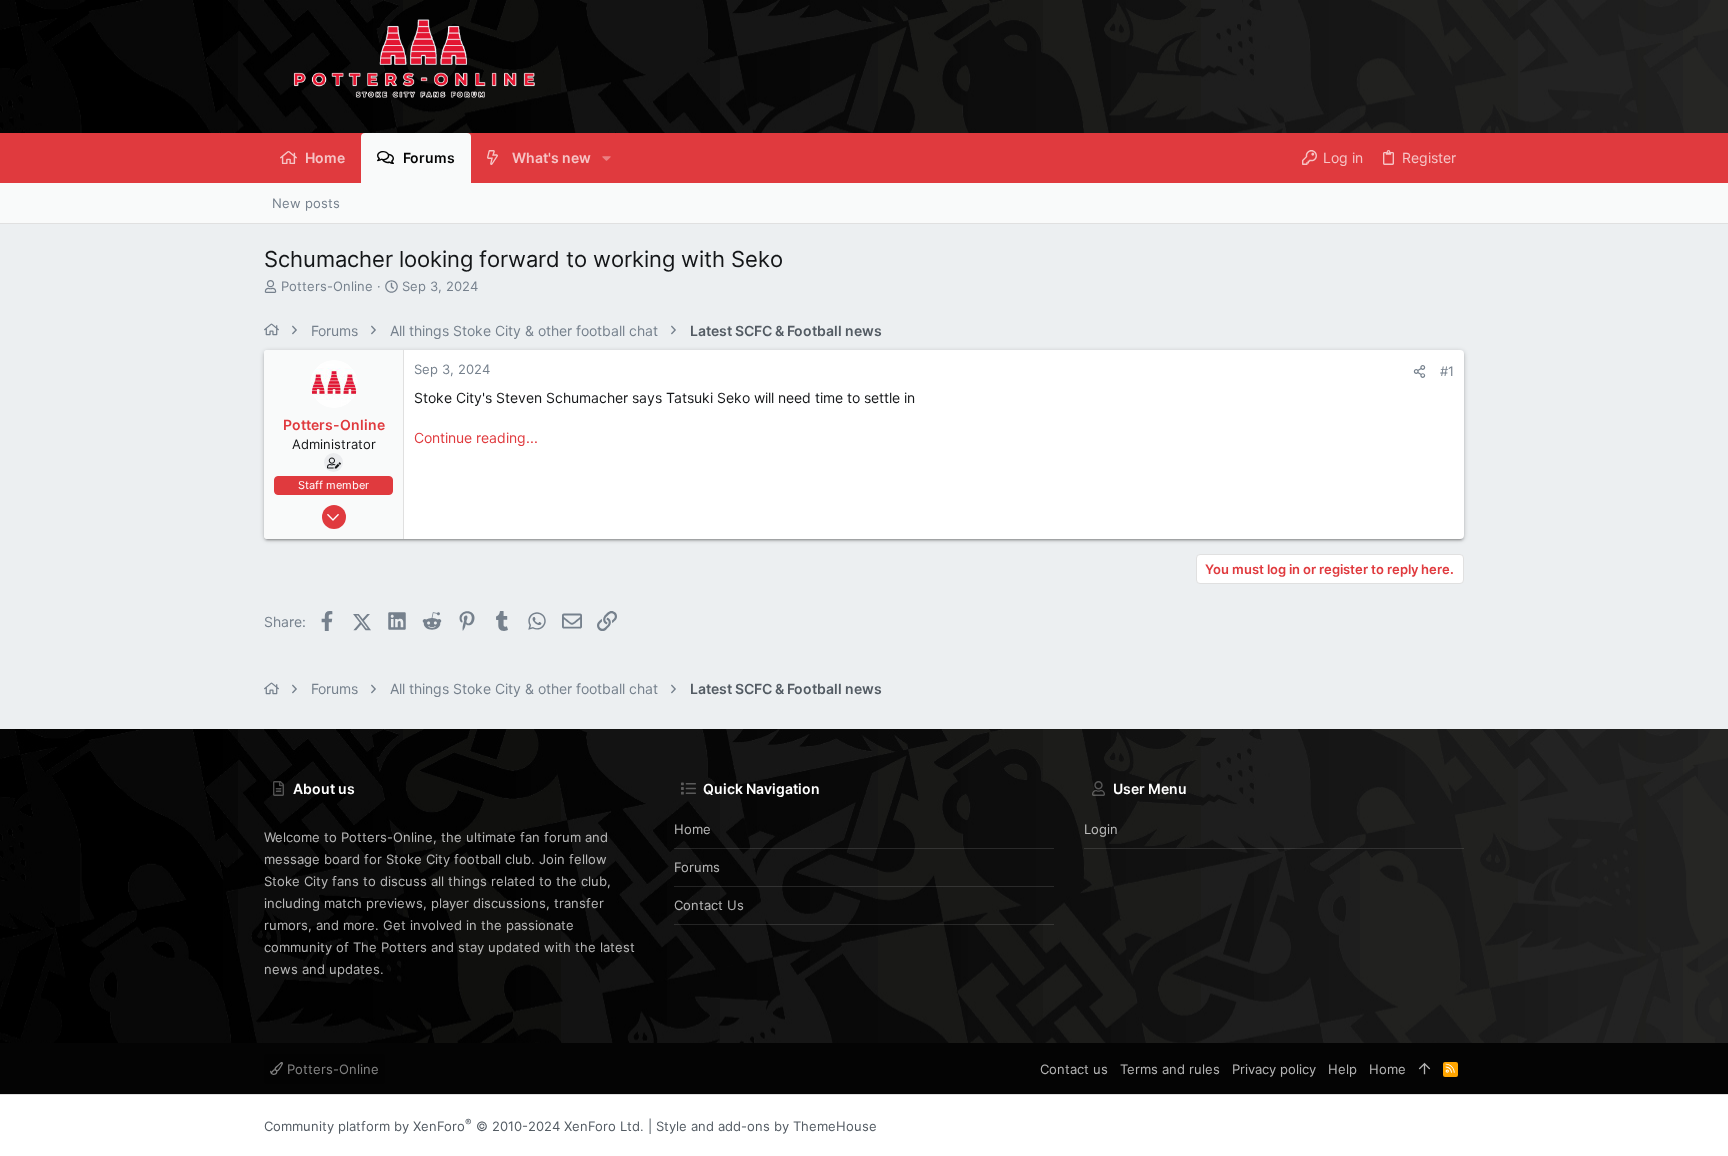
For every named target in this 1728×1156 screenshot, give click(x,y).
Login (1101, 829)
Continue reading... (476, 437)
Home (692, 829)
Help (1342, 1069)
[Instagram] (1425, 1125)
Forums (697, 867)
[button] (606, 158)
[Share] (1419, 371)
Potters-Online (331, 1069)
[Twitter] (1455, 1125)
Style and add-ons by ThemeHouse (766, 1126)
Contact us (709, 905)
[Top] (1424, 1069)
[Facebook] (1395, 1125)
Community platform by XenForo (454, 1126)
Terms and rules (1170, 1069)
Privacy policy (1274, 1069)
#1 (1447, 371)
